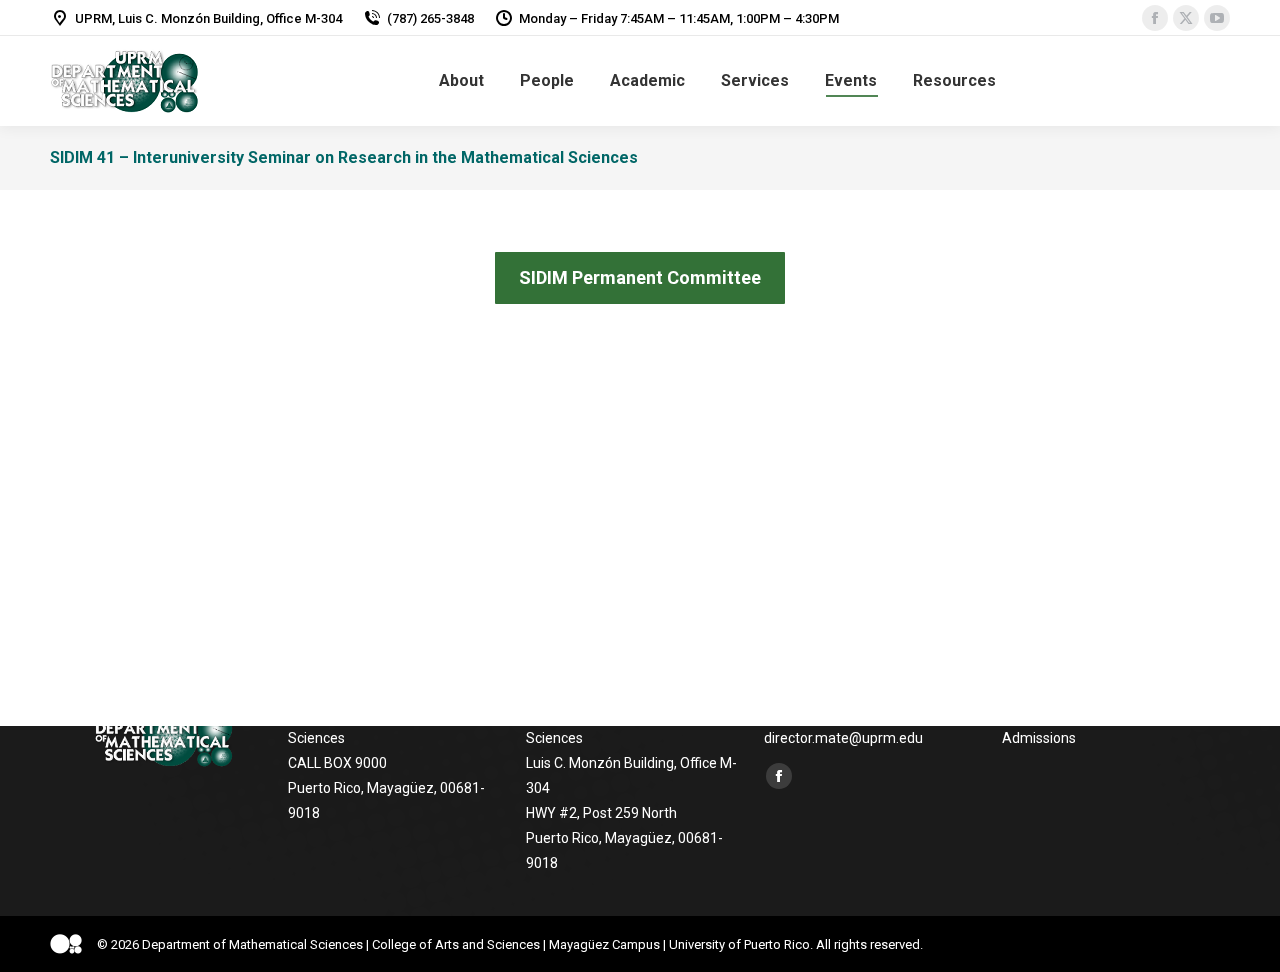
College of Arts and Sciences (456, 944)
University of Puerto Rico (739, 944)
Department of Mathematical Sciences (252, 944)
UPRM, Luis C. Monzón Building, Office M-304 (208, 18)
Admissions (1039, 738)
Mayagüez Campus (604, 944)
